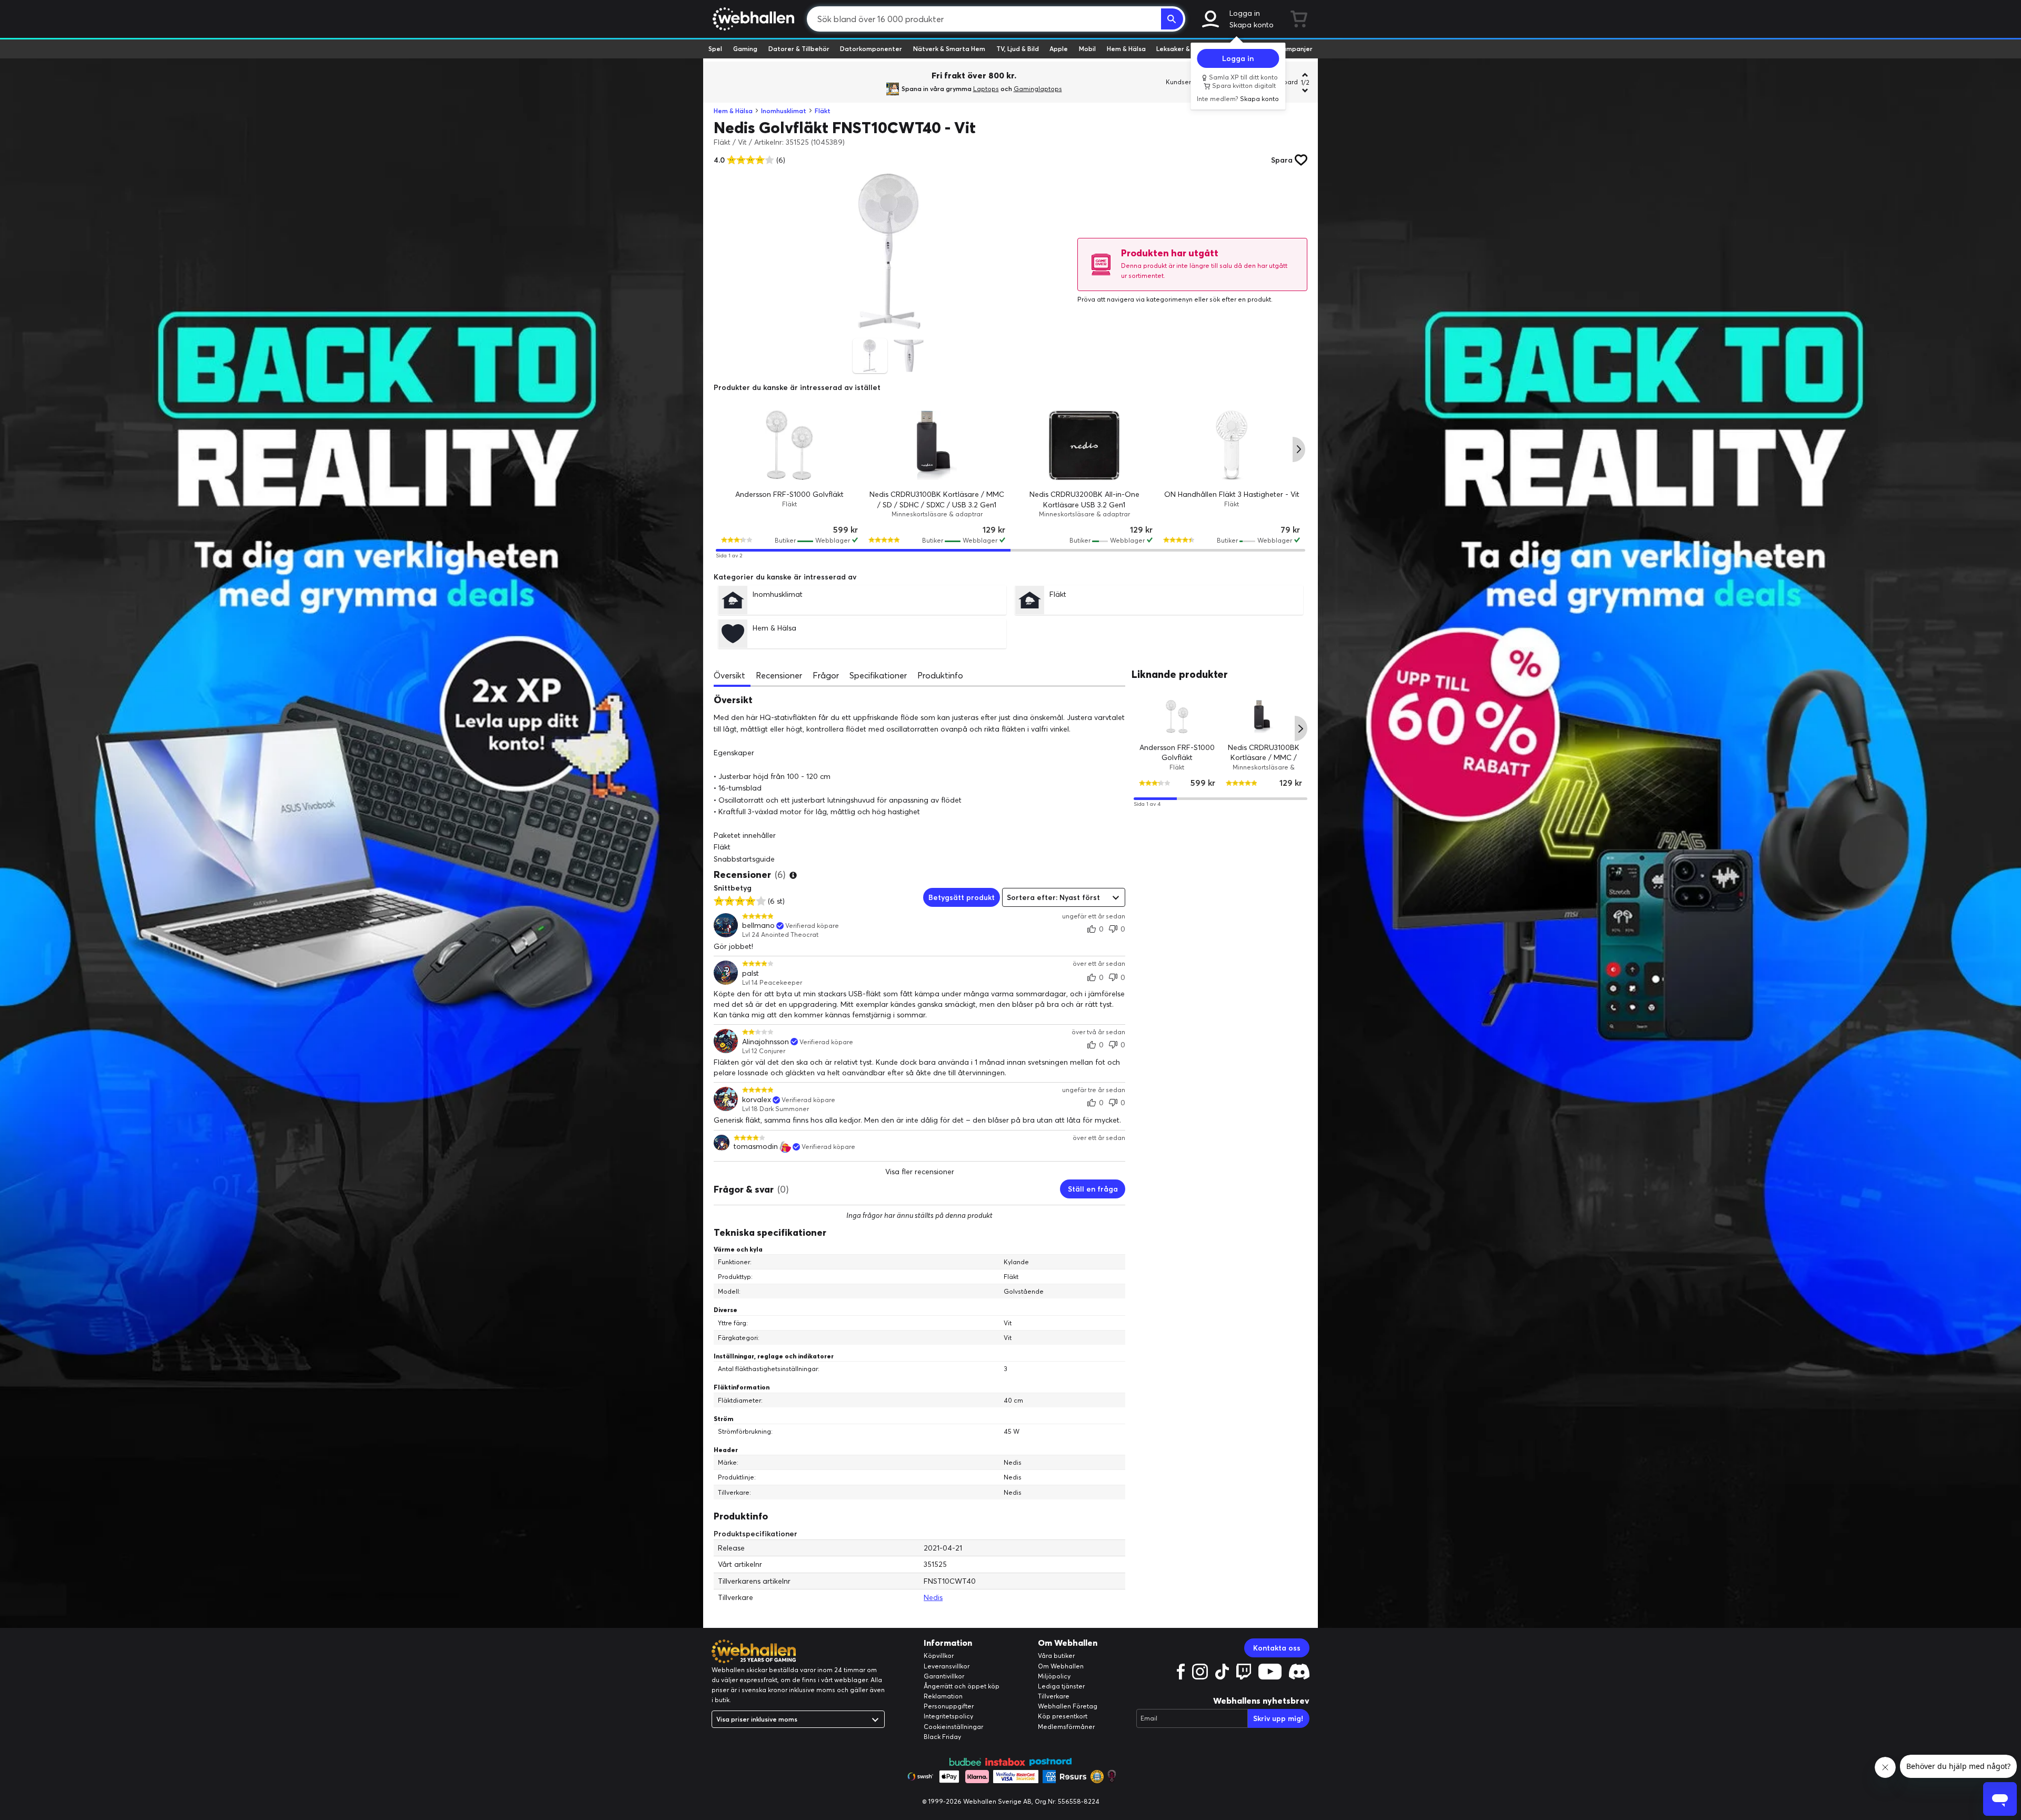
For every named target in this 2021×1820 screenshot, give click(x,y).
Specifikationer (878, 675)
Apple (1059, 49)
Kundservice (1185, 82)
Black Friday (942, 1737)
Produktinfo (940, 675)
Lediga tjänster (1061, 1686)
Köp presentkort (1063, 1716)
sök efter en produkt (1240, 299)
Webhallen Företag (1068, 1706)
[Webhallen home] (752, 19)
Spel (715, 49)
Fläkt (823, 111)
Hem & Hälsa (1126, 49)
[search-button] (1172, 19)
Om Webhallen (1061, 1666)
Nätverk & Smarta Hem (949, 49)
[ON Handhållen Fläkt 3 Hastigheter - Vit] (1232, 445)
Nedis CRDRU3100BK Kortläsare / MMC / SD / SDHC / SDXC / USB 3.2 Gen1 (1264, 762)
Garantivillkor (944, 1676)
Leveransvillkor (947, 1666)
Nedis (933, 1597)
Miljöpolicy (1054, 1676)
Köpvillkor (939, 1656)
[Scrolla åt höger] (1299, 449)
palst (751, 973)
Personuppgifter (949, 1706)
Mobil (1087, 49)
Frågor (826, 675)
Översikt (729, 675)
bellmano (758, 926)
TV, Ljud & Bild (1018, 49)
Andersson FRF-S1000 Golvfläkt (789, 494)
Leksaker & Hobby (1184, 49)
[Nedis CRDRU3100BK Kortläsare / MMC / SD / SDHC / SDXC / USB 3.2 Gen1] (937, 445)
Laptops (986, 89)
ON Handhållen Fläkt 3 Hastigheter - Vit (1232, 494)
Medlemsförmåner (1066, 1727)
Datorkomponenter (871, 49)
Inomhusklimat (784, 111)
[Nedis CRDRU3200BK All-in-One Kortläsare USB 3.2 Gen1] (1084, 445)
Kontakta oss (1277, 1648)
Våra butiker (1056, 1656)
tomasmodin (756, 1147)
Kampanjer (1295, 49)
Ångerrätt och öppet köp (962, 1686)
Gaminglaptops (1038, 89)
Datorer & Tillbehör (799, 49)
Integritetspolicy (948, 1716)
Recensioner (779, 675)
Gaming (745, 49)
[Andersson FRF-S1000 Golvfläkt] (789, 445)
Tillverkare (1054, 1696)
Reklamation (943, 1696)
